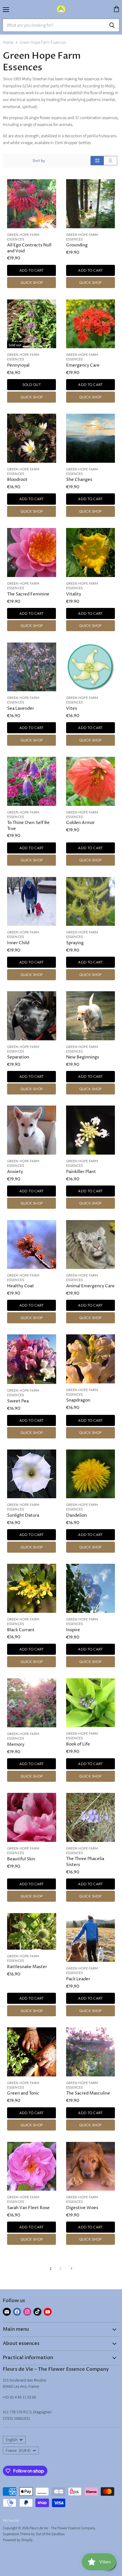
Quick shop (32, 282)
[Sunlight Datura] (32, 1474)
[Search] (112, 25)
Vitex (72, 708)
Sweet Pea (18, 1401)
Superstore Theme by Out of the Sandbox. (34, 2534)
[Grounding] (91, 204)
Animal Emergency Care (90, 1286)
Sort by (39, 161)
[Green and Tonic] (32, 2052)
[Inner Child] (32, 902)
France (18, 2451)
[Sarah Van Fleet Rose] (32, 2166)
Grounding (77, 245)
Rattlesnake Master (27, 1967)
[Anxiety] (32, 1130)
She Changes (79, 480)
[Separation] (32, 1016)
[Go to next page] (71, 2269)
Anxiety (15, 1172)
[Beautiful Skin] (32, 1817)
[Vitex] (91, 667)
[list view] (111, 161)
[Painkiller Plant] (91, 1130)
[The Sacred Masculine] (91, 2052)
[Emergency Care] (91, 324)
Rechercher (11, 2520)
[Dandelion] (91, 1474)
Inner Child (18, 943)
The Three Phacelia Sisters (85, 1862)
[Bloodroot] (32, 438)
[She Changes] (91, 438)
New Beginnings (83, 1057)
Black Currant (21, 1630)
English (12, 2440)
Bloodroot (17, 480)
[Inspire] (91, 1588)
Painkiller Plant (81, 1172)
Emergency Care (83, 365)
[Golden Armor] (91, 781)
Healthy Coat (21, 1286)
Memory (16, 1745)
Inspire (73, 1630)
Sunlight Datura (23, 1515)
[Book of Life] (91, 1703)
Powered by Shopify (18, 2540)
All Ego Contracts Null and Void (29, 248)
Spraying (75, 943)
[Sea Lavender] (32, 667)
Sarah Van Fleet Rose (28, 2208)
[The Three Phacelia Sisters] (91, 1817)
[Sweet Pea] (32, 1359)
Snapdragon (78, 1400)
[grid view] (97, 161)
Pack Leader (78, 1979)
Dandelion (76, 1515)
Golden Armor (80, 823)
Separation (18, 1057)
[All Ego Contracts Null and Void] (32, 204)
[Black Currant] (32, 1588)
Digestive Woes (82, 2208)
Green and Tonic (23, 2093)
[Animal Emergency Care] (91, 1245)
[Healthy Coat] (32, 1245)
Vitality (74, 594)
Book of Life (78, 1744)
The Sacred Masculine (88, 2093)
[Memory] (32, 1703)
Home (8, 42)
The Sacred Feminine (28, 594)
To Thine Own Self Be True (28, 826)
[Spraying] (91, 902)
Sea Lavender (21, 708)
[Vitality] (91, 552)
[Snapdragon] (91, 1359)
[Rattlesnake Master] (32, 1931)
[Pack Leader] (91, 1938)
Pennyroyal (18, 365)
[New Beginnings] (91, 1016)
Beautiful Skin (21, 1859)
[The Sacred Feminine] (32, 552)
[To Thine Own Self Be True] (32, 781)
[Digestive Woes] (91, 2166)
